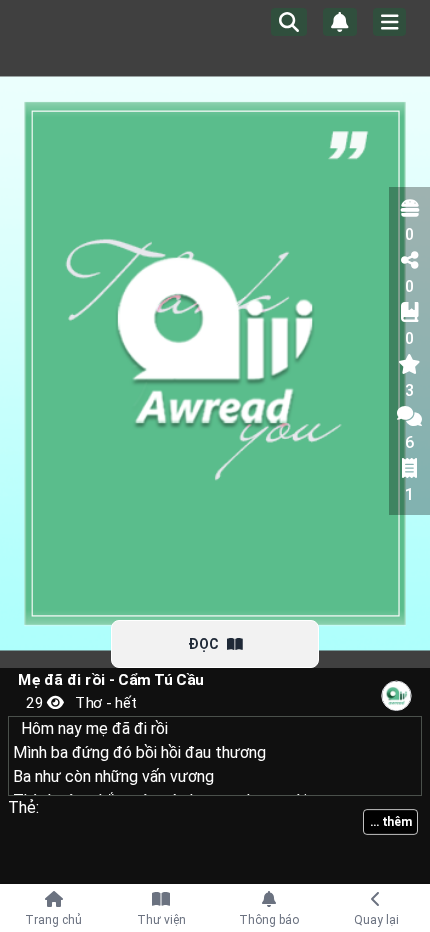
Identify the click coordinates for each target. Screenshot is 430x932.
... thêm (390, 822)
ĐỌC (203, 644)
